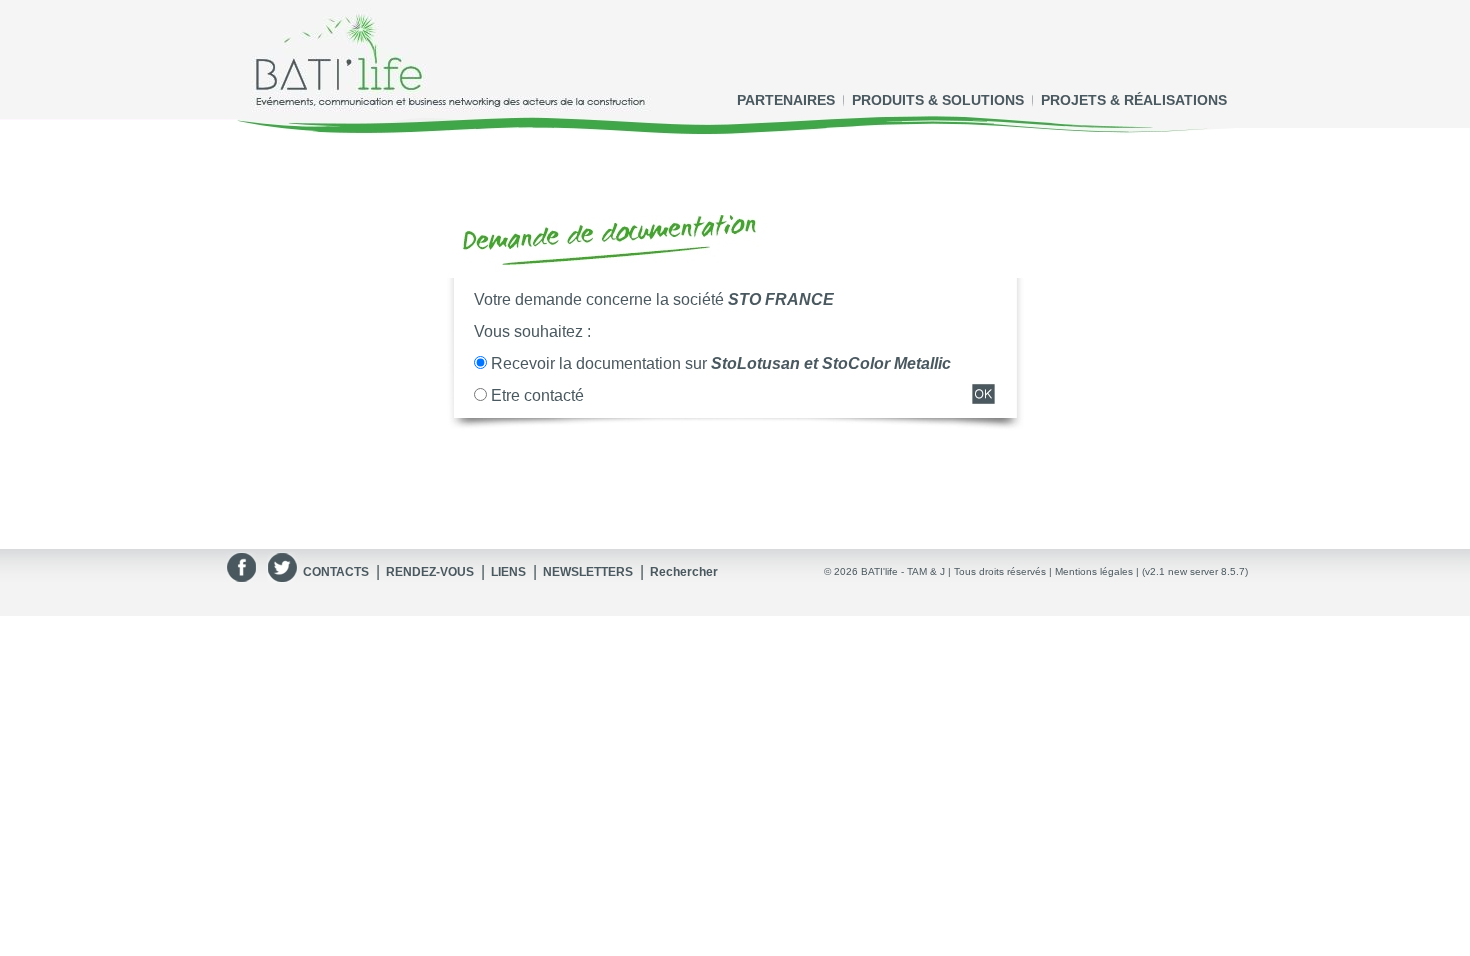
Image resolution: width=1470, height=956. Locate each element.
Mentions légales (1094, 571)
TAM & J (926, 571)
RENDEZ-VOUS (430, 572)
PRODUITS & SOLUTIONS (938, 100)
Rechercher (684, 572)
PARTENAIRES (786, 100)
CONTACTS (336, 572)
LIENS (508, 572)
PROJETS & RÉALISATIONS (1134, 100)
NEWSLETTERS (588, 572)
